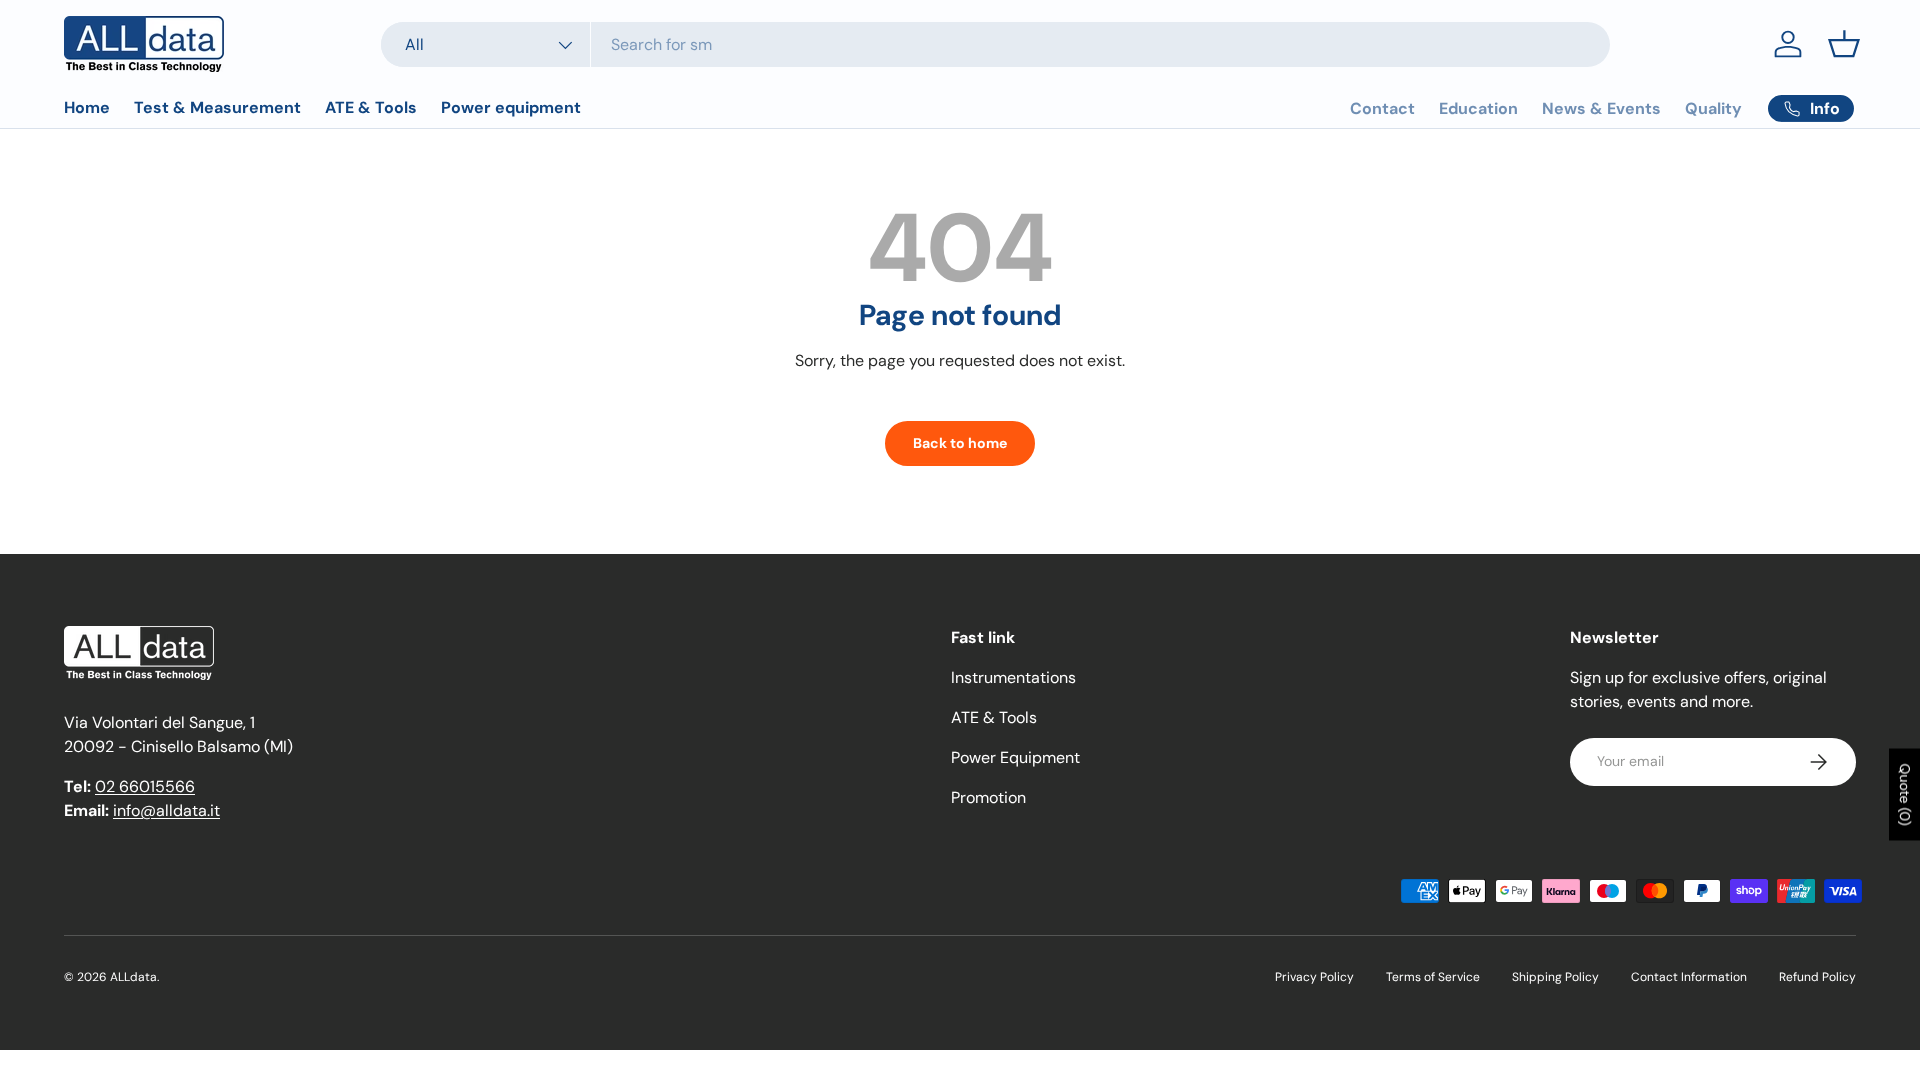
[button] (1844, 44)
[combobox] (995, 44)
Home (87, 107)
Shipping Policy (1555, 977)
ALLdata (133, 977)
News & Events (1601, 108)
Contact (1382, 108)
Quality (1713, 108)
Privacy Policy (1314, 977)
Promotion (988, 797)
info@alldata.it (166, 810)
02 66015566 (145, 786)
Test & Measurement (217, 107)
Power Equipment (1015, 757)
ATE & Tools (371, 107)
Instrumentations (1013, 677)
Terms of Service (1433, 977)
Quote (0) (1905, 795)
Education (1478, 108)
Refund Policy (1817, 977)
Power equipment (511, 107)
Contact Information (1689, 977)
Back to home (960, 443)
